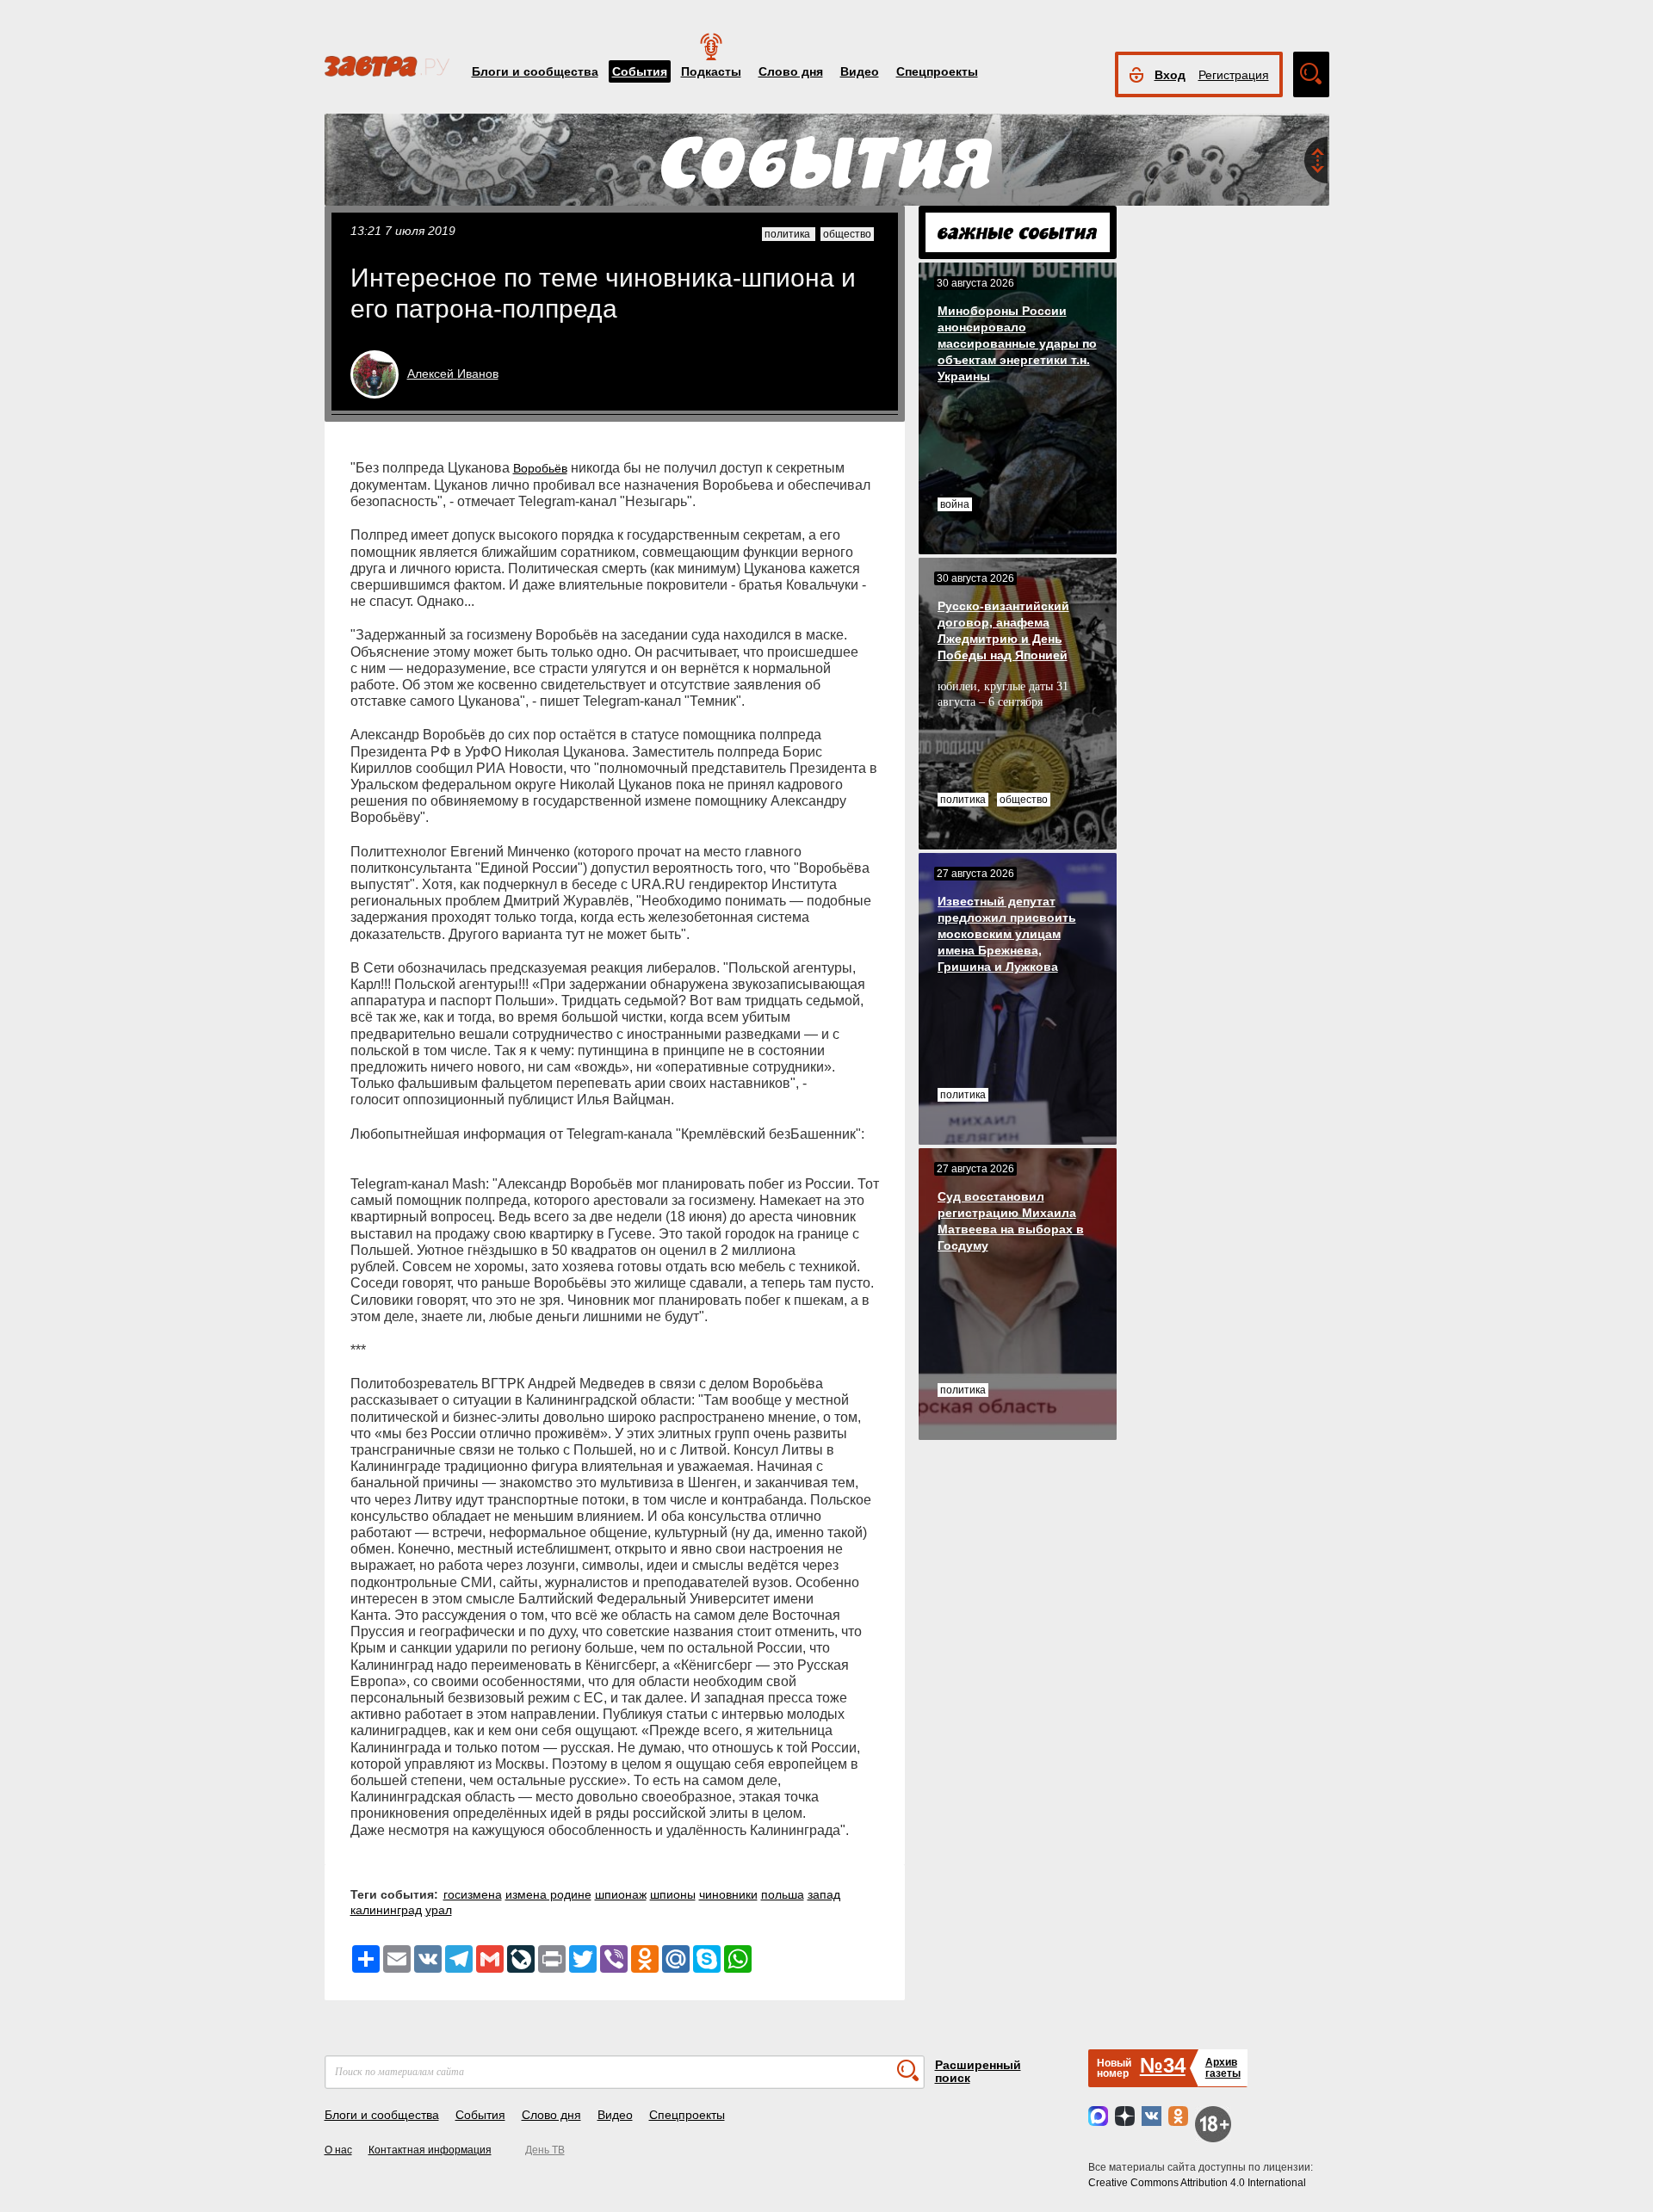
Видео (860, 71)
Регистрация (1234, 75)
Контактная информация (430, 2150)
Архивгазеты (1223, 2068)
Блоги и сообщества (535, 71)
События (640, 71)
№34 (1163, 2065)
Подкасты (711, 71)
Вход (1170, 75)
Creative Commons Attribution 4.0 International (1197, 2183)
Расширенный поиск (978, 2071)
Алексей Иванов (453, 374)
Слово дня (791, 71)
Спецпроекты (937, 71)
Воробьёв (540, 468)
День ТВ (545, 2150)
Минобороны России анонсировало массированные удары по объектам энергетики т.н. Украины (1017, 343)
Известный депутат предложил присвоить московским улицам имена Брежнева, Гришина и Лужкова (1007, 934)
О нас (338, 2150)
